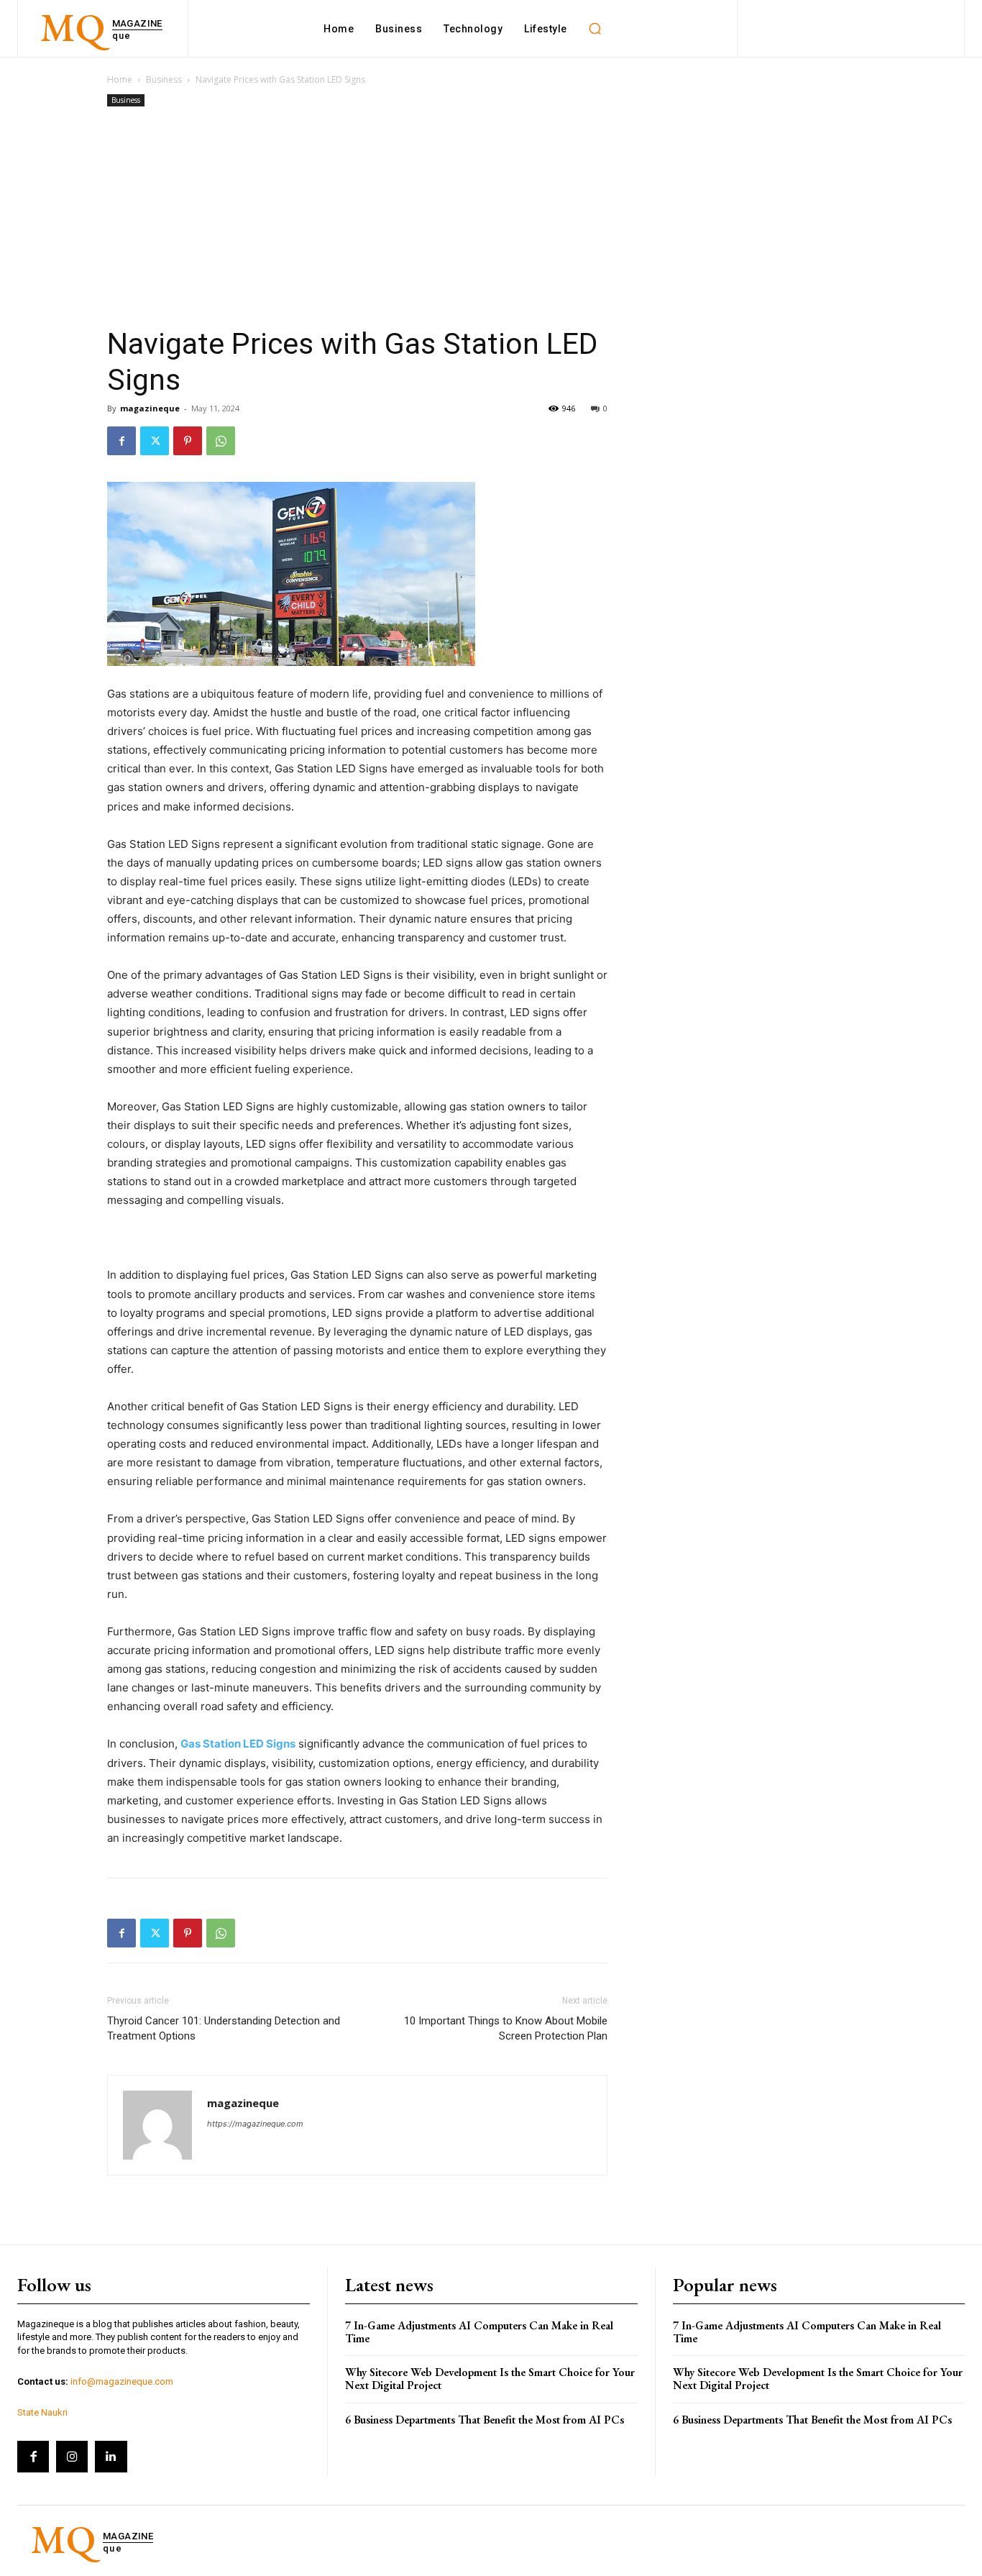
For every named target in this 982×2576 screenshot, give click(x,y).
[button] (595, 29)
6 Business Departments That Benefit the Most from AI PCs (485, 2420)
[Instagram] (72, 2457)
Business (164, 79)
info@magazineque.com (122, 2381)
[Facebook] (121, 441)
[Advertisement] (357, 218)
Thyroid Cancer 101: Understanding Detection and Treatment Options (224, 2028)
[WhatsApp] (221, 441)
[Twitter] (155, 441)
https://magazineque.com (255, 2124)
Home (120, 79)
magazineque (150, 408)
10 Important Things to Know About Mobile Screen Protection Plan (506, 2028)
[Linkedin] (111, 2457)
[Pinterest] (188, 441)
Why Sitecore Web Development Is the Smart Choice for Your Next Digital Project (490, 2379)
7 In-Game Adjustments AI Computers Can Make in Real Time (479, 2332)
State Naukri (42, 2412)
